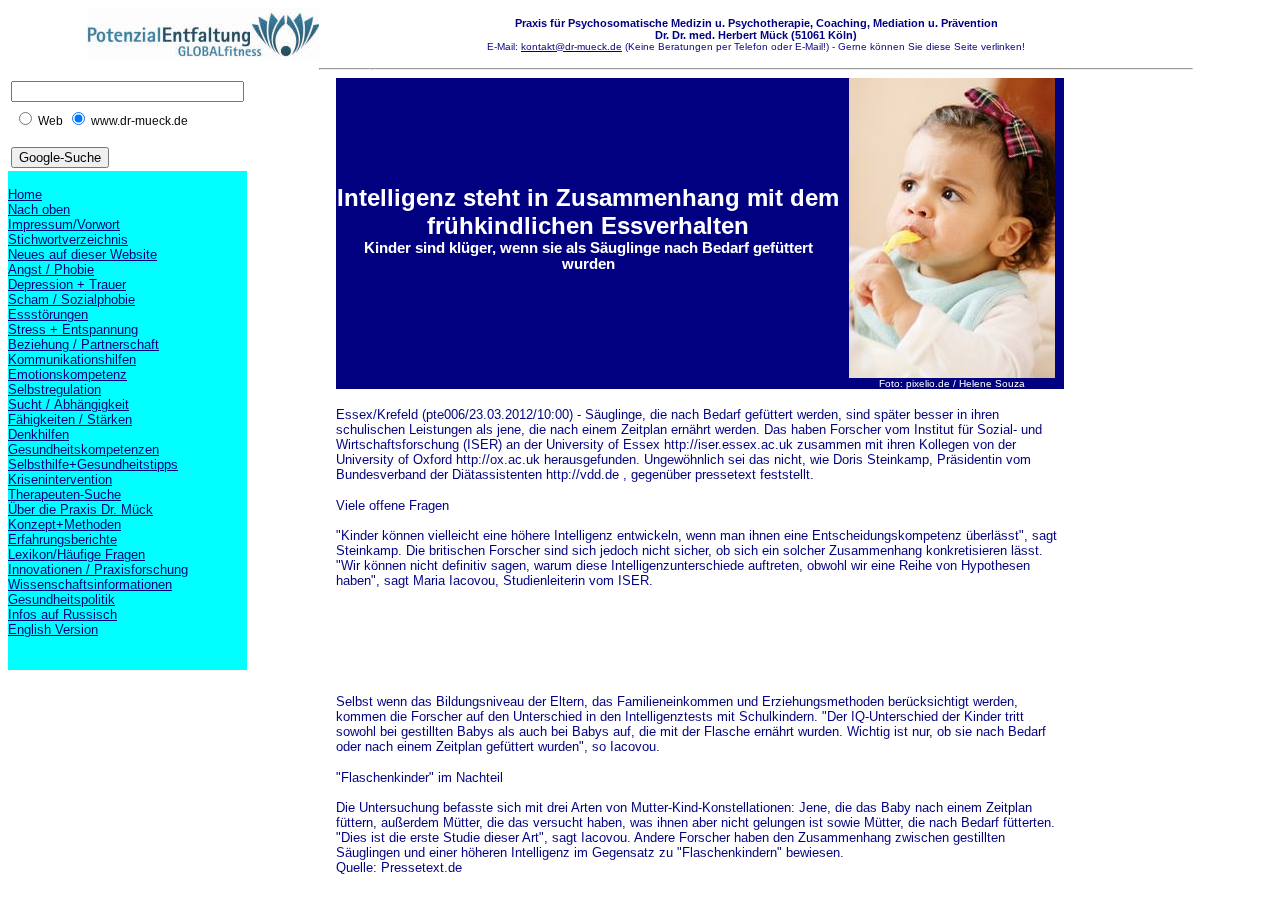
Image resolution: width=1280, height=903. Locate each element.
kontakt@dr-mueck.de (571, 46)
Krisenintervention (60, 479)
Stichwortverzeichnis (68, 239)
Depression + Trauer (67, 284)
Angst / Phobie (51, 269)
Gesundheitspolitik (61, 599)
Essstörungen (48, 314)
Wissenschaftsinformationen (90, 584)
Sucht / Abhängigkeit (68, 404)
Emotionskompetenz (67, 374)
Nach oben (39, 209)
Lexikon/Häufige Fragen (76, 554)
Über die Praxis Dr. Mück (80, 509)
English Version (53, 629)
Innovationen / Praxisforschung (98, 569)
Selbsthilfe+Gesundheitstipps (93, 464)
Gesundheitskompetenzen (83, 449)
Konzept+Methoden (64, 524)
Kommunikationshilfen (72, 359)
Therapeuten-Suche (64, 494)
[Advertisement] (700, 649)
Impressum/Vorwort (64, 224)
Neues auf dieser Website (82, 254)
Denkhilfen (38, 434)
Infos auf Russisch (62, 614)
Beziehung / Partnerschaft (83, 344)
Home (25, 194)
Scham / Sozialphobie (71, 299)
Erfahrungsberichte (62, 539)
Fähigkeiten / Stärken (70, 419)
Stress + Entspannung (73, 329)
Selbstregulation (54, 389)
